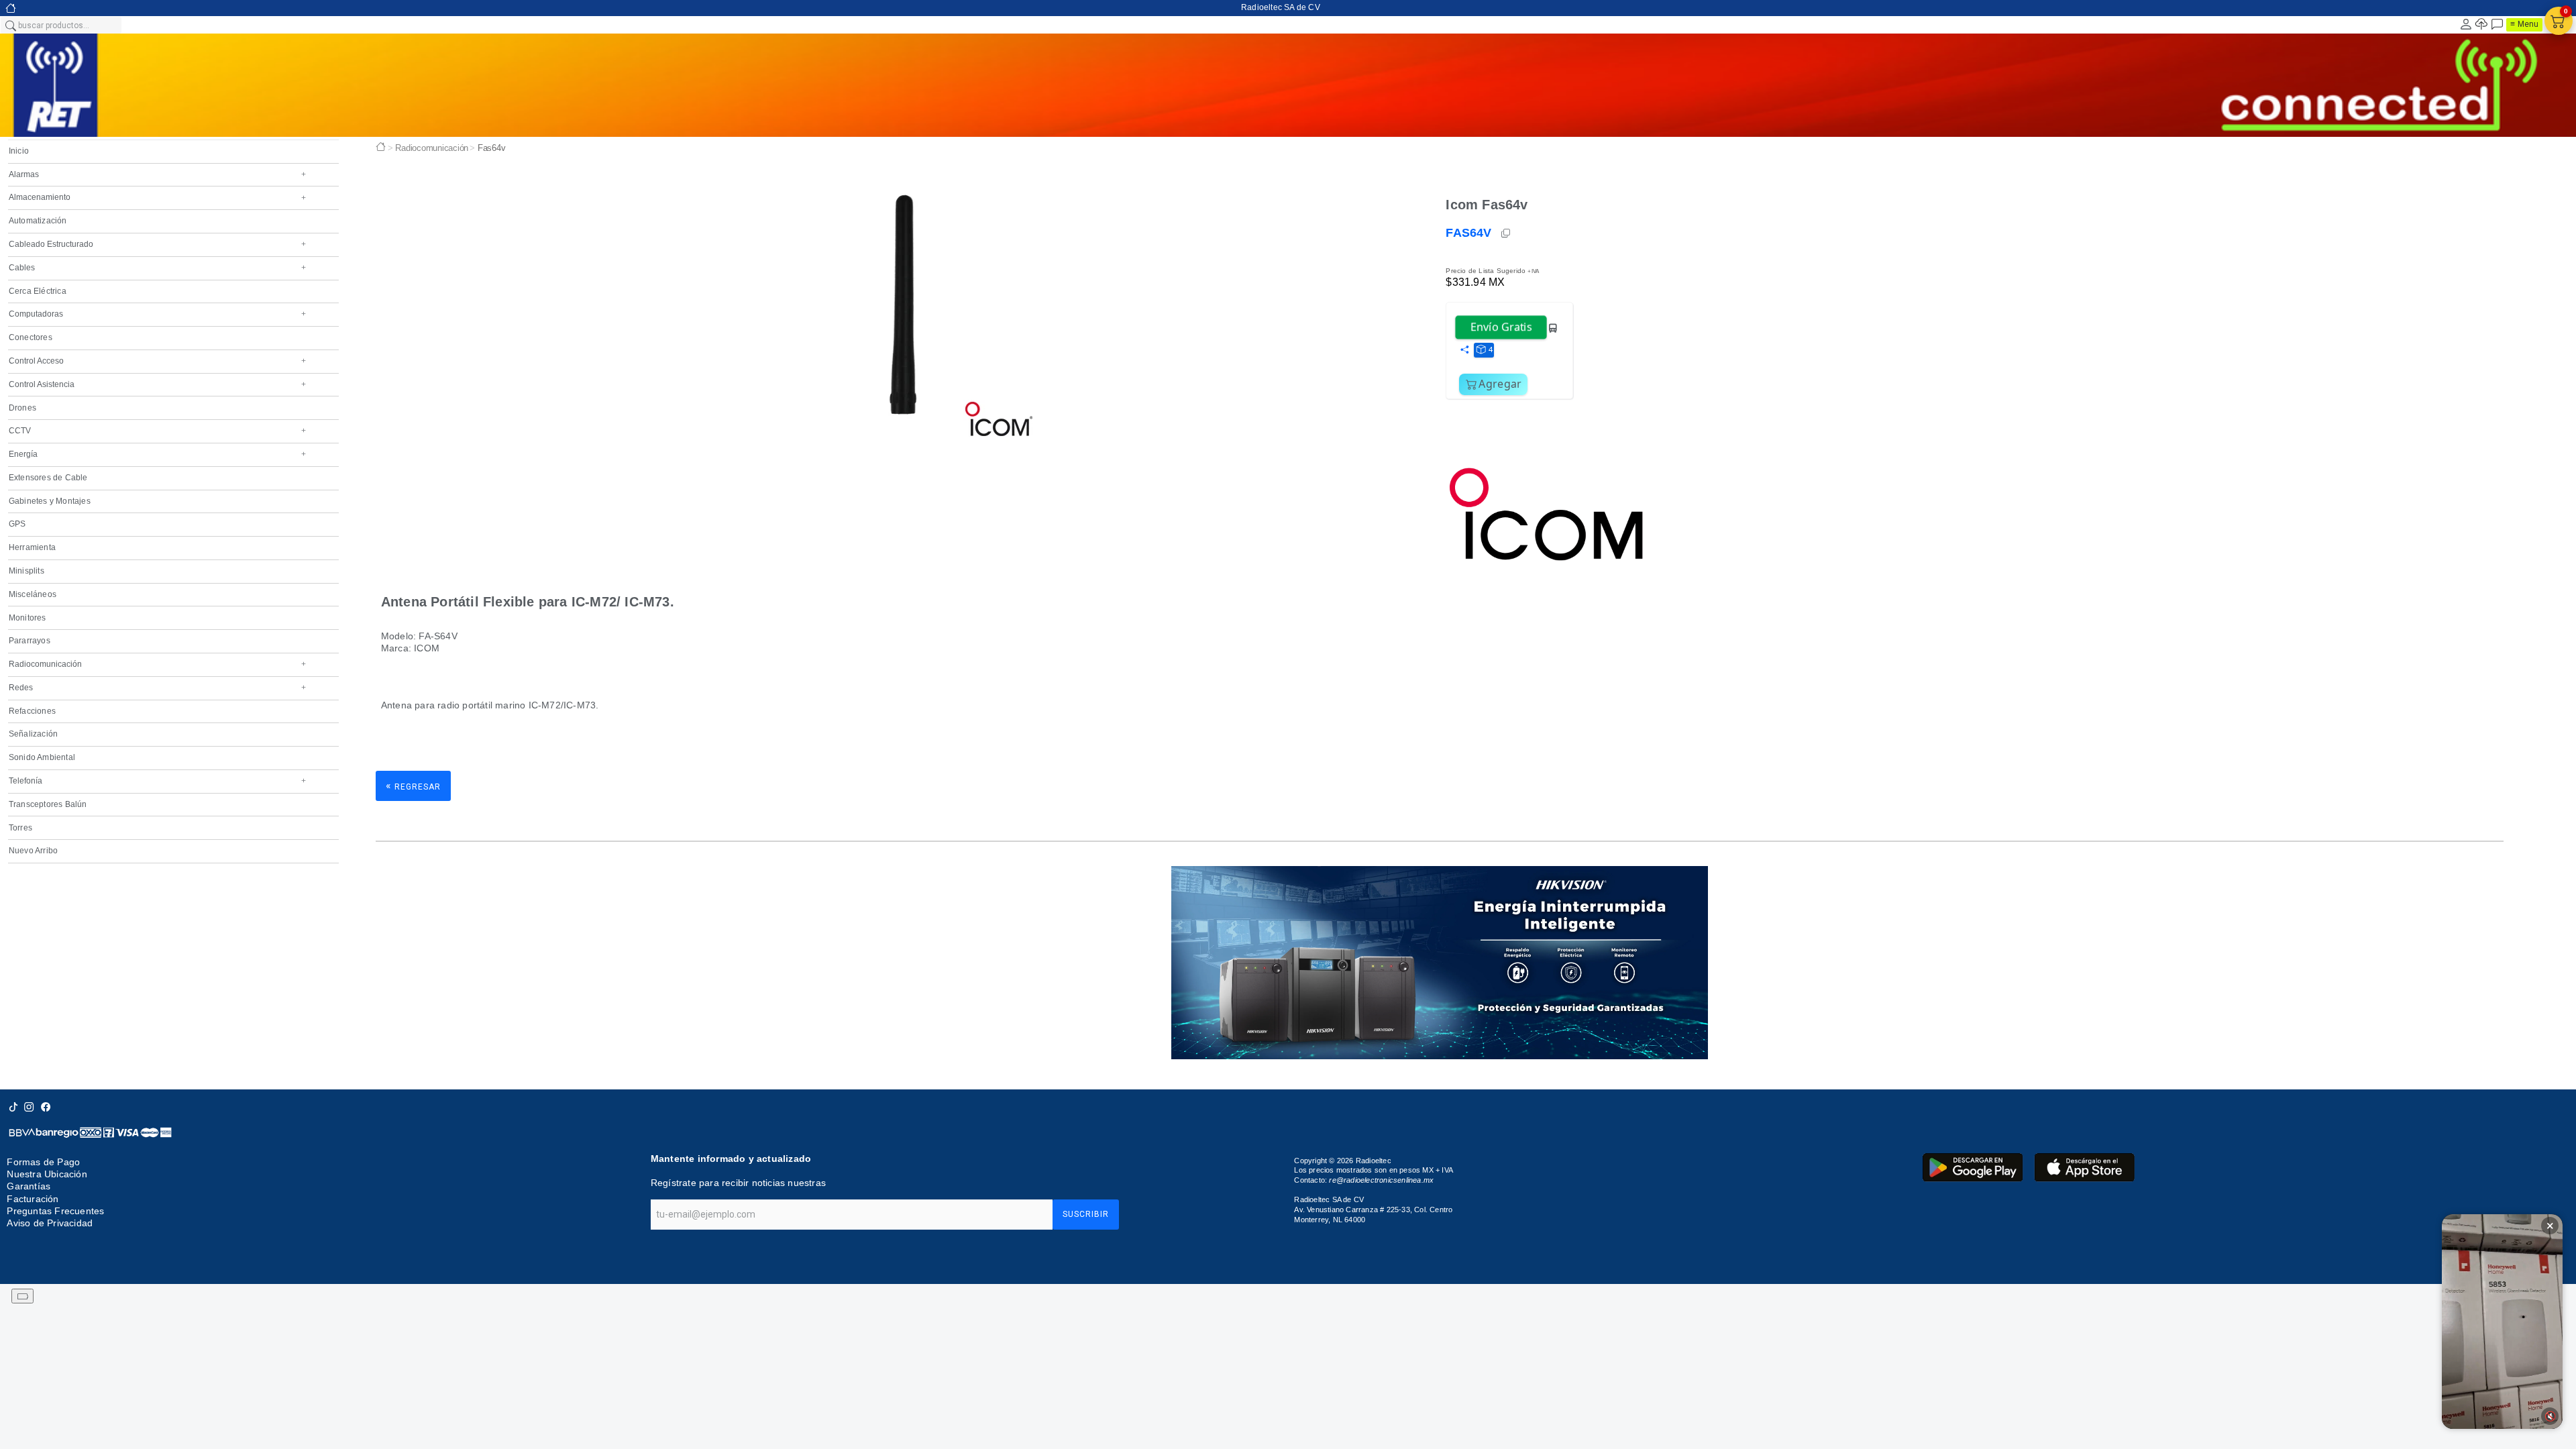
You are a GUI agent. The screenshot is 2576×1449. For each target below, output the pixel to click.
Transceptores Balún (48, 804)
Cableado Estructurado (157, 244)
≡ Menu (2524, 24)
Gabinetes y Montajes (50, 501)
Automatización (38, 221)
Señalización (33, 734)
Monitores (28, 618)
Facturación (33, 1199)
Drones (22, 408)
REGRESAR (413, 786)
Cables (157, 268)
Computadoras (157, 314)
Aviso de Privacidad (50, 1223)
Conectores (31, 337)
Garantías (29, 1186)
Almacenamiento (157, 197)
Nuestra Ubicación (47, 1174)
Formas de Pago (43, 1162)
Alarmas (157, 174)
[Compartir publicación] (1464, 350)
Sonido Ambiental (42, 757)
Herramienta (32, 547)
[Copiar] (1507, 233)
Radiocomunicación (157, 664)
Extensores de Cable (48, 478)
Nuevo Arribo (33, 851)
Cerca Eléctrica (38, 291)
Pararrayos (30, 641)
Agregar (1500, 384)
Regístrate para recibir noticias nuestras (738, 1183)
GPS (17, 524)
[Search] (10, 25)
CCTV (157, 431)
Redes (157, 688)
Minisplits (26, 571)
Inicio (19, 151)
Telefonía (157, 781)
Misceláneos (33, 594)
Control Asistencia (157, 384)
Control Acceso (157, 361)
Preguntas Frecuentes (55, 1211)
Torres (20, 828)
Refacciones (32, 711)
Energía (157, 454)
